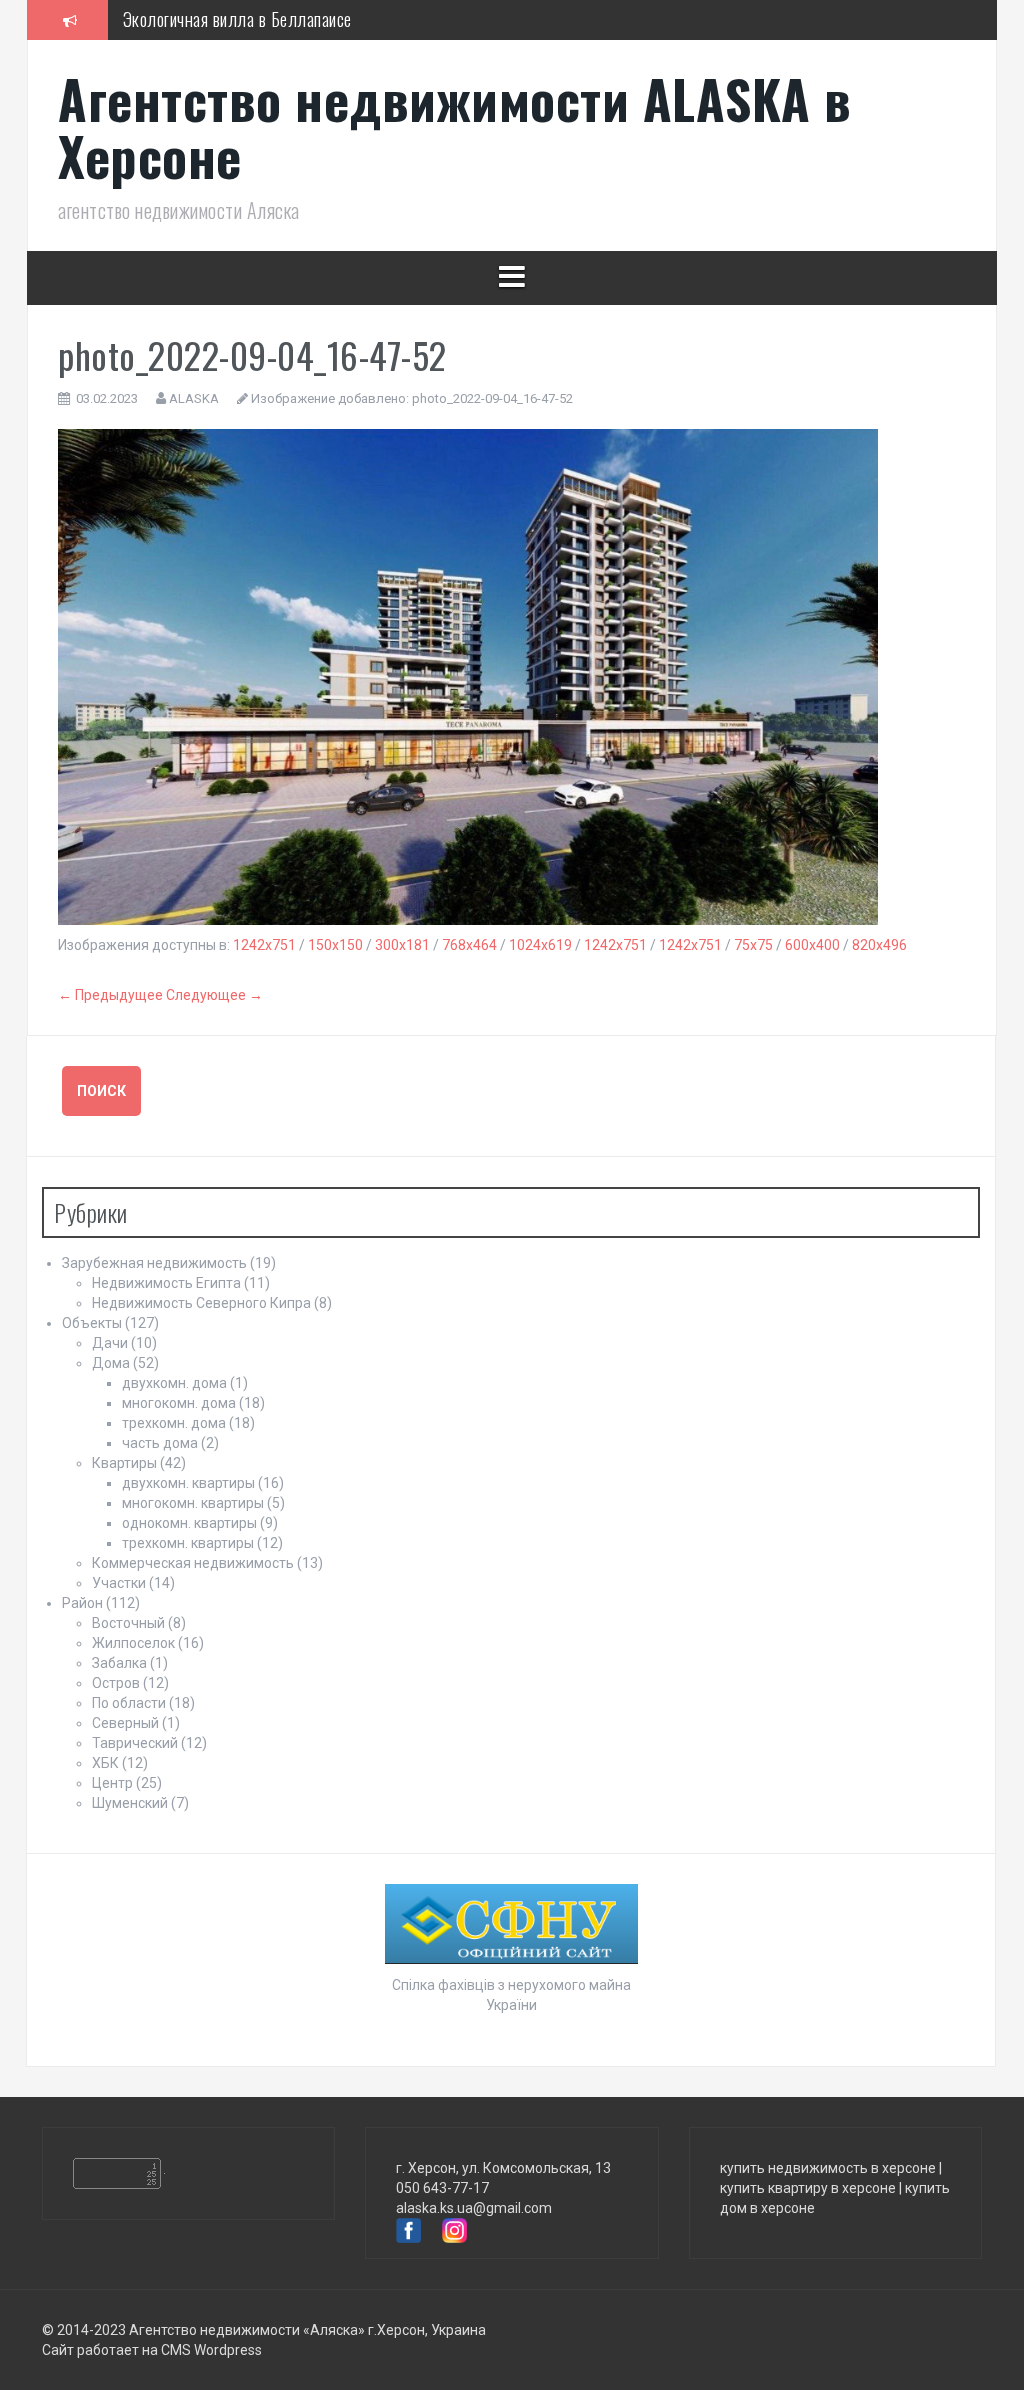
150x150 (335, 945)
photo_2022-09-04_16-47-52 (492, 398)
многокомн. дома (179, 1403)
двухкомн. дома (174, 1383)
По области (129, 1703)
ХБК (105, 1763)
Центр (112, 1783)
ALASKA (194, 398)
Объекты (92, 1323)
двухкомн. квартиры (188, 1483)
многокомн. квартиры (193, 1503)
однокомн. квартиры (189, 1523)
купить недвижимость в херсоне (828, 2168)
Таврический (135, 1743)
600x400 (812, 945)
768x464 (469, 945)
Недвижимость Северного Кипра (201, 1303)
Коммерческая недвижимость (193, 1563)
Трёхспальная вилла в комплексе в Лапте (266, 37)
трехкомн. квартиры (188, 1543)
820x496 (879, 945)
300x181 (402, 945)
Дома (111, 1363)
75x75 (753, 945)
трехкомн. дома (174, 1423)
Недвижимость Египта (166, 1283)
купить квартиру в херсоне (808, 2188)
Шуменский (130, 1803)
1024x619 (540, 945)
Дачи (110, 1343)
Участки (119, 1583)
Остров (116, 1683)
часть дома (160, 1443)
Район (82, 1603)
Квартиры (124, 1463)
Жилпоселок (133, 1643)
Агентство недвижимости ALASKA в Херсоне (455, 127)
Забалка (119, 1663)
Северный (125, 1723)
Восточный (128, 1623)
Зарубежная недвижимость (154, 1263)
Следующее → (214, 995)
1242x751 (264, 945)
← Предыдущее (110, 995)
